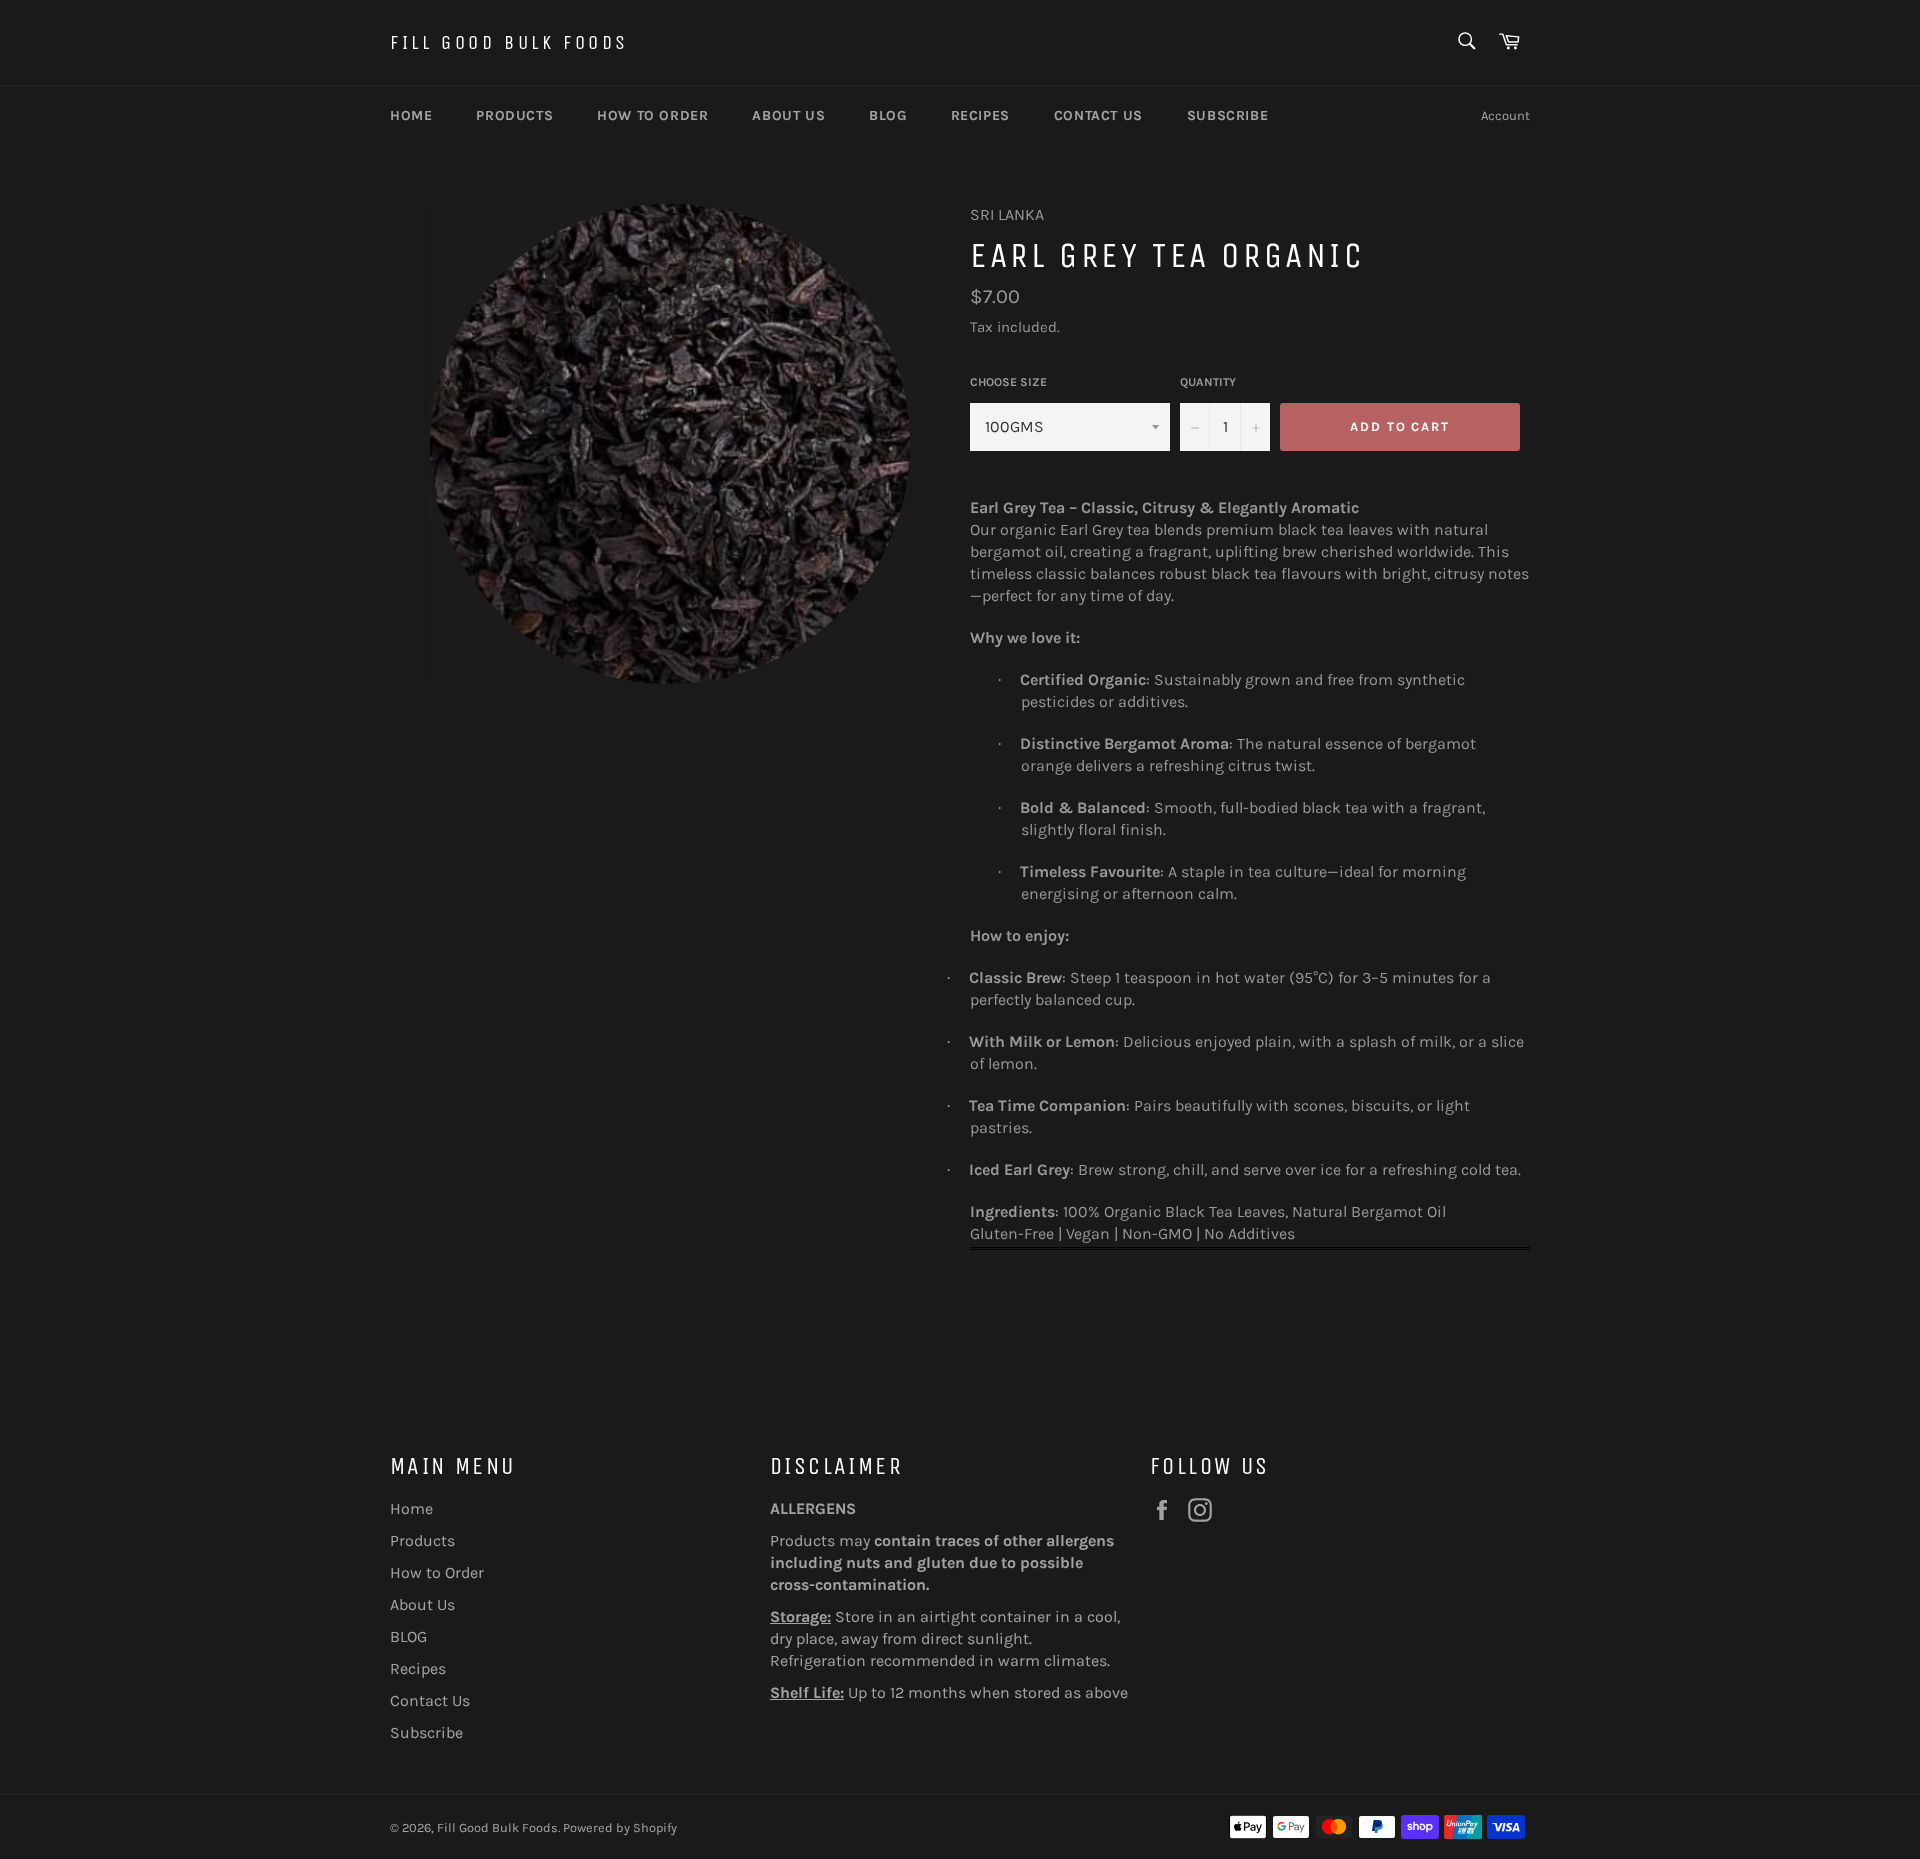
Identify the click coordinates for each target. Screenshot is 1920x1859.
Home (411, 115)
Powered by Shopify (620, 1827)
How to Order (652, 115)
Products (514, 115)
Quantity (1208, 382)
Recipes (980, 115)
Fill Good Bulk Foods (509, 42)
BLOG (887, 115)
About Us (788, 115)
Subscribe (1227, 115)
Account (1505, 115)
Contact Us (1098, 115)
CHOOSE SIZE (1008, 382)
